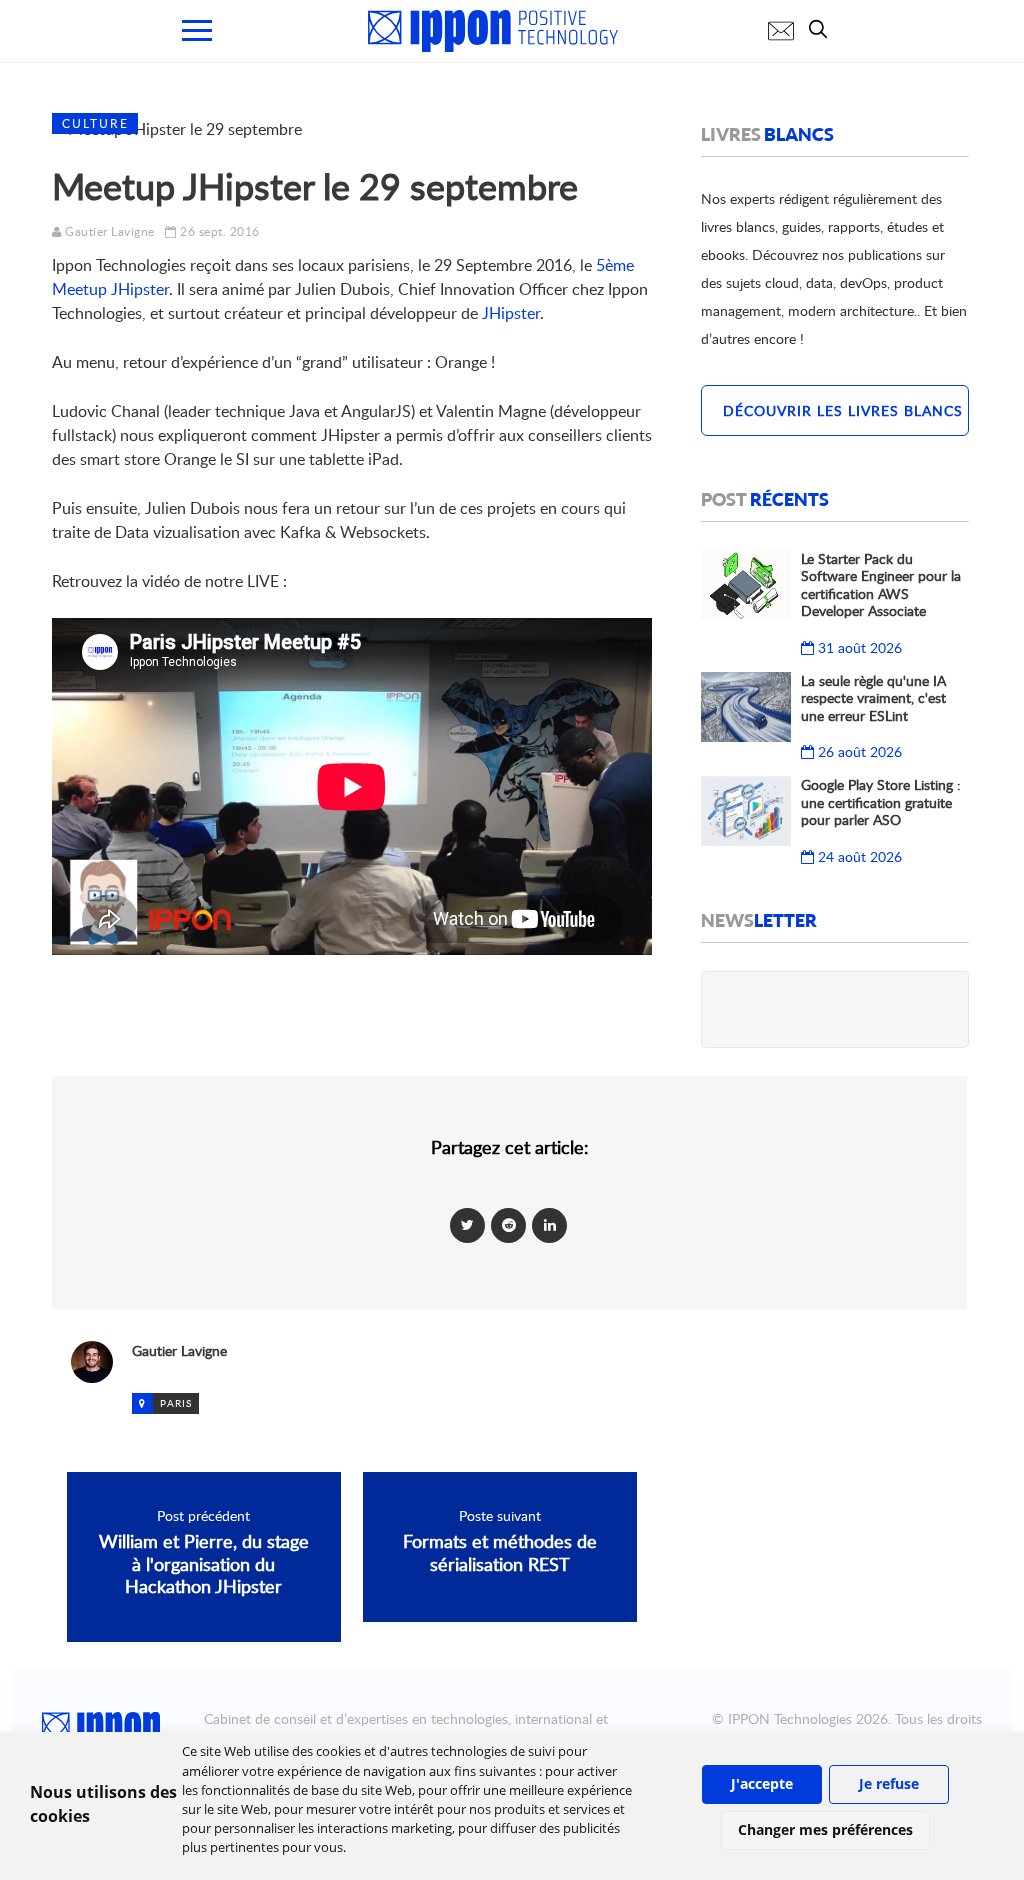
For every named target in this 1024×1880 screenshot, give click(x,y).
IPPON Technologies (790, 1718)
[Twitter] (467, 1224)
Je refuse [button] (889, 1783)
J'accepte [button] (762, 1783)
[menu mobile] (197, 30)
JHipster (511, 313)
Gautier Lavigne (110, 231)
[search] (823, 29)
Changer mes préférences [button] (825, 1829)
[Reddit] (508, 1224)
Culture (95, 123)
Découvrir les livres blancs (843, 410)
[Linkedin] (549, 1224)
